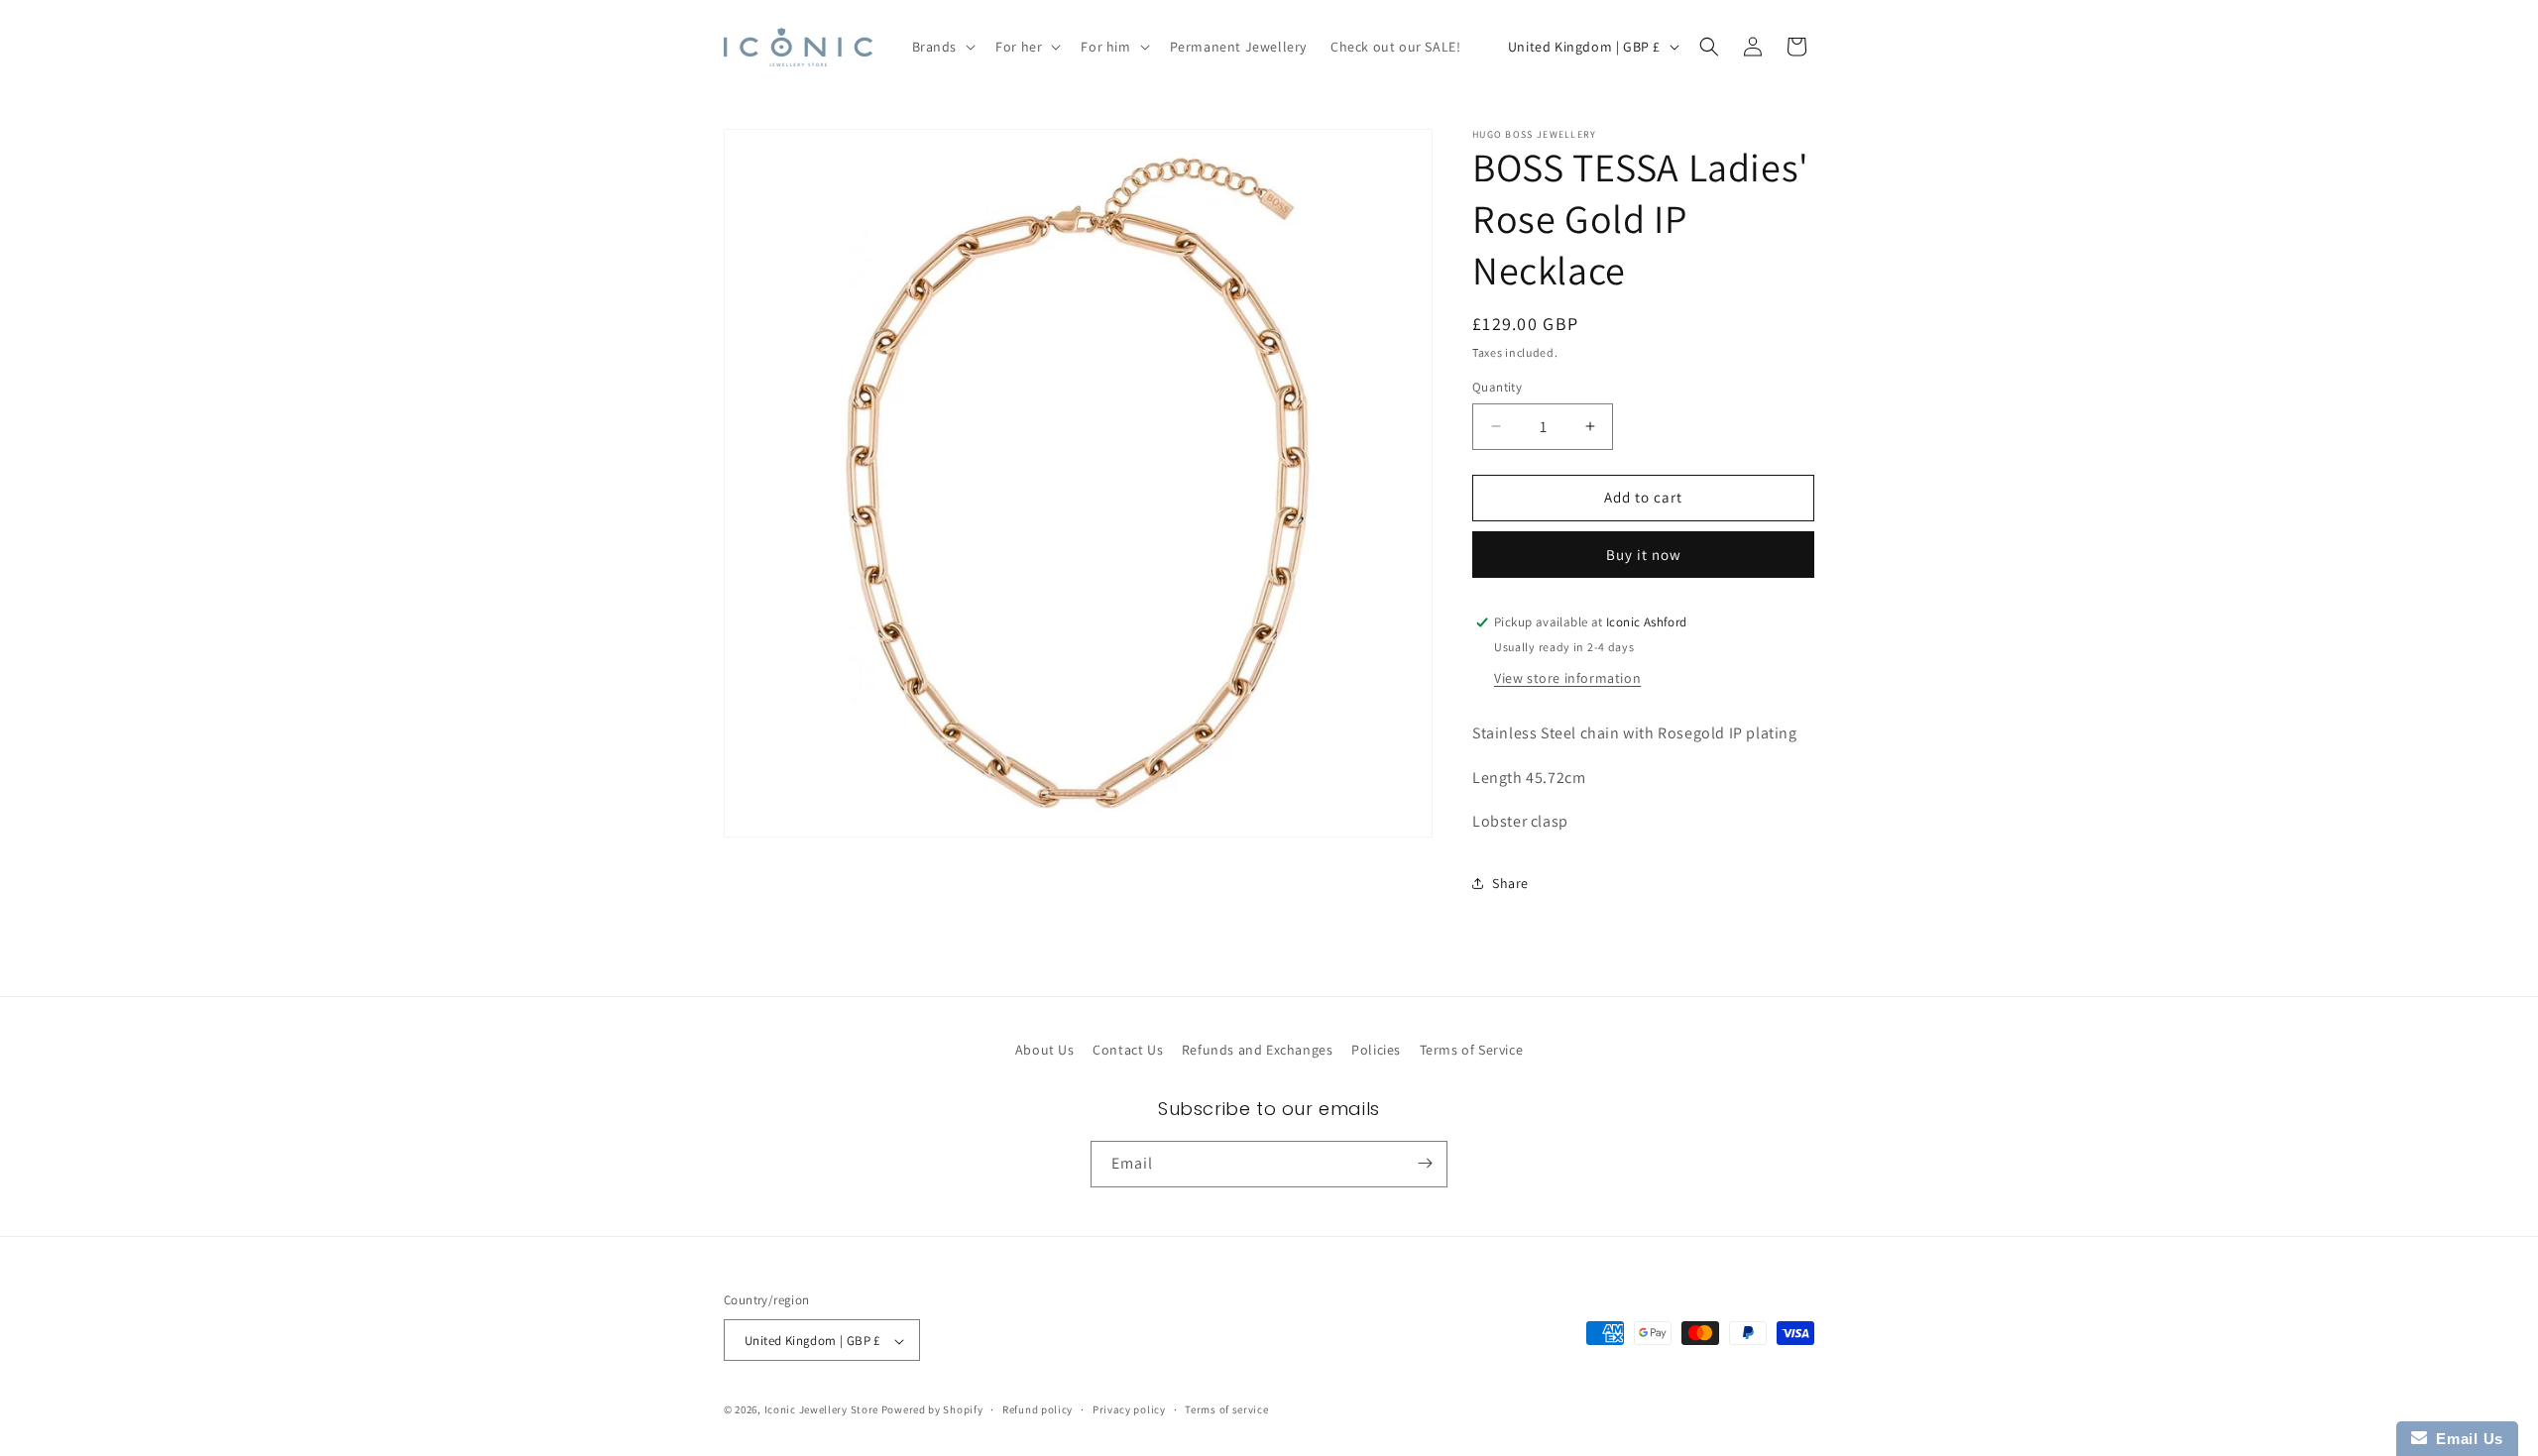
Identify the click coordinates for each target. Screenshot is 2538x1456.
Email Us (2465, 1439)
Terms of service (1226, 1409)
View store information (1567, 678)
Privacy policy (1129, 1409)
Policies (1376, 1050)
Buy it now (1644, 555)
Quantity (1497, 387)
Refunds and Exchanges (1258, 1050)
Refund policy (1038, 1409)
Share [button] (1510, 883)
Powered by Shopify (932, 1410)
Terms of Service (1472, 1050)
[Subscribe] (1425, 1163)
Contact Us (1128, 1050)
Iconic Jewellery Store (821, 1410)
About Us (1045, 1050)
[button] (942, 47)
